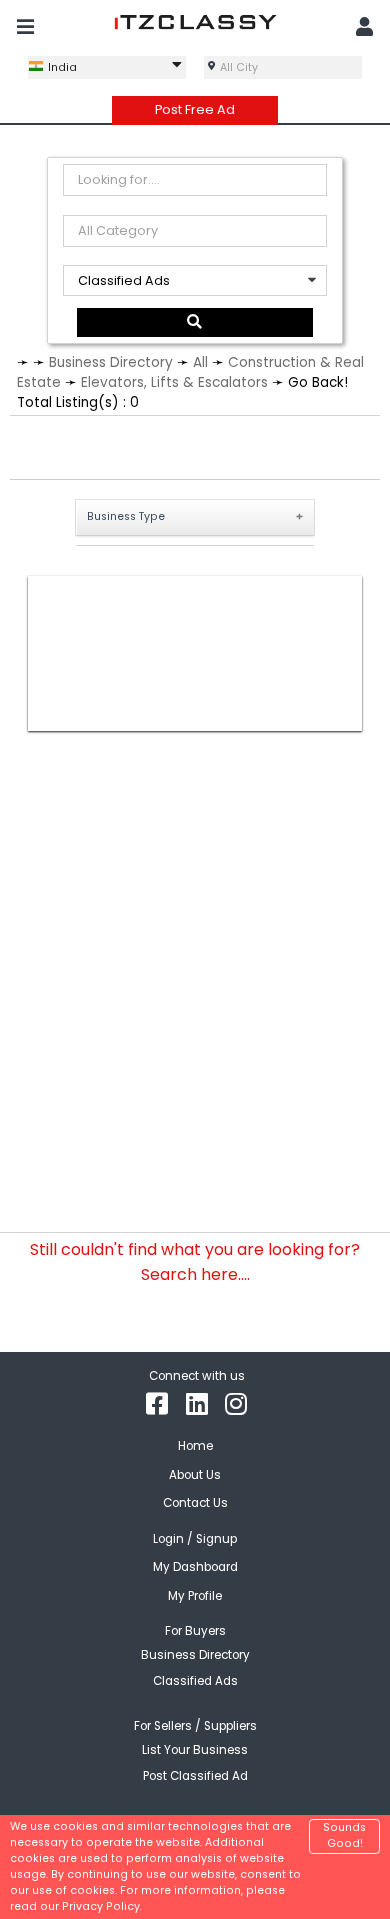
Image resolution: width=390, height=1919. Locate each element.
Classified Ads (195, 1681)
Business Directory (111, 362)
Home (195, 1446)
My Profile (195, 1596)
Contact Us (195, 1503)
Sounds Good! (344, 1835)
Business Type (126, 516)
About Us (195, 1475)
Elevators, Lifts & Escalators (174, 382)
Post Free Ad (195, 109)
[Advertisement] (194, 653)
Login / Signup (195, 1539)
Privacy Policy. (102, 1906)
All (200, 362)
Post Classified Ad (195, 1776)
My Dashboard (195, 1567)
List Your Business (195, 1750)
